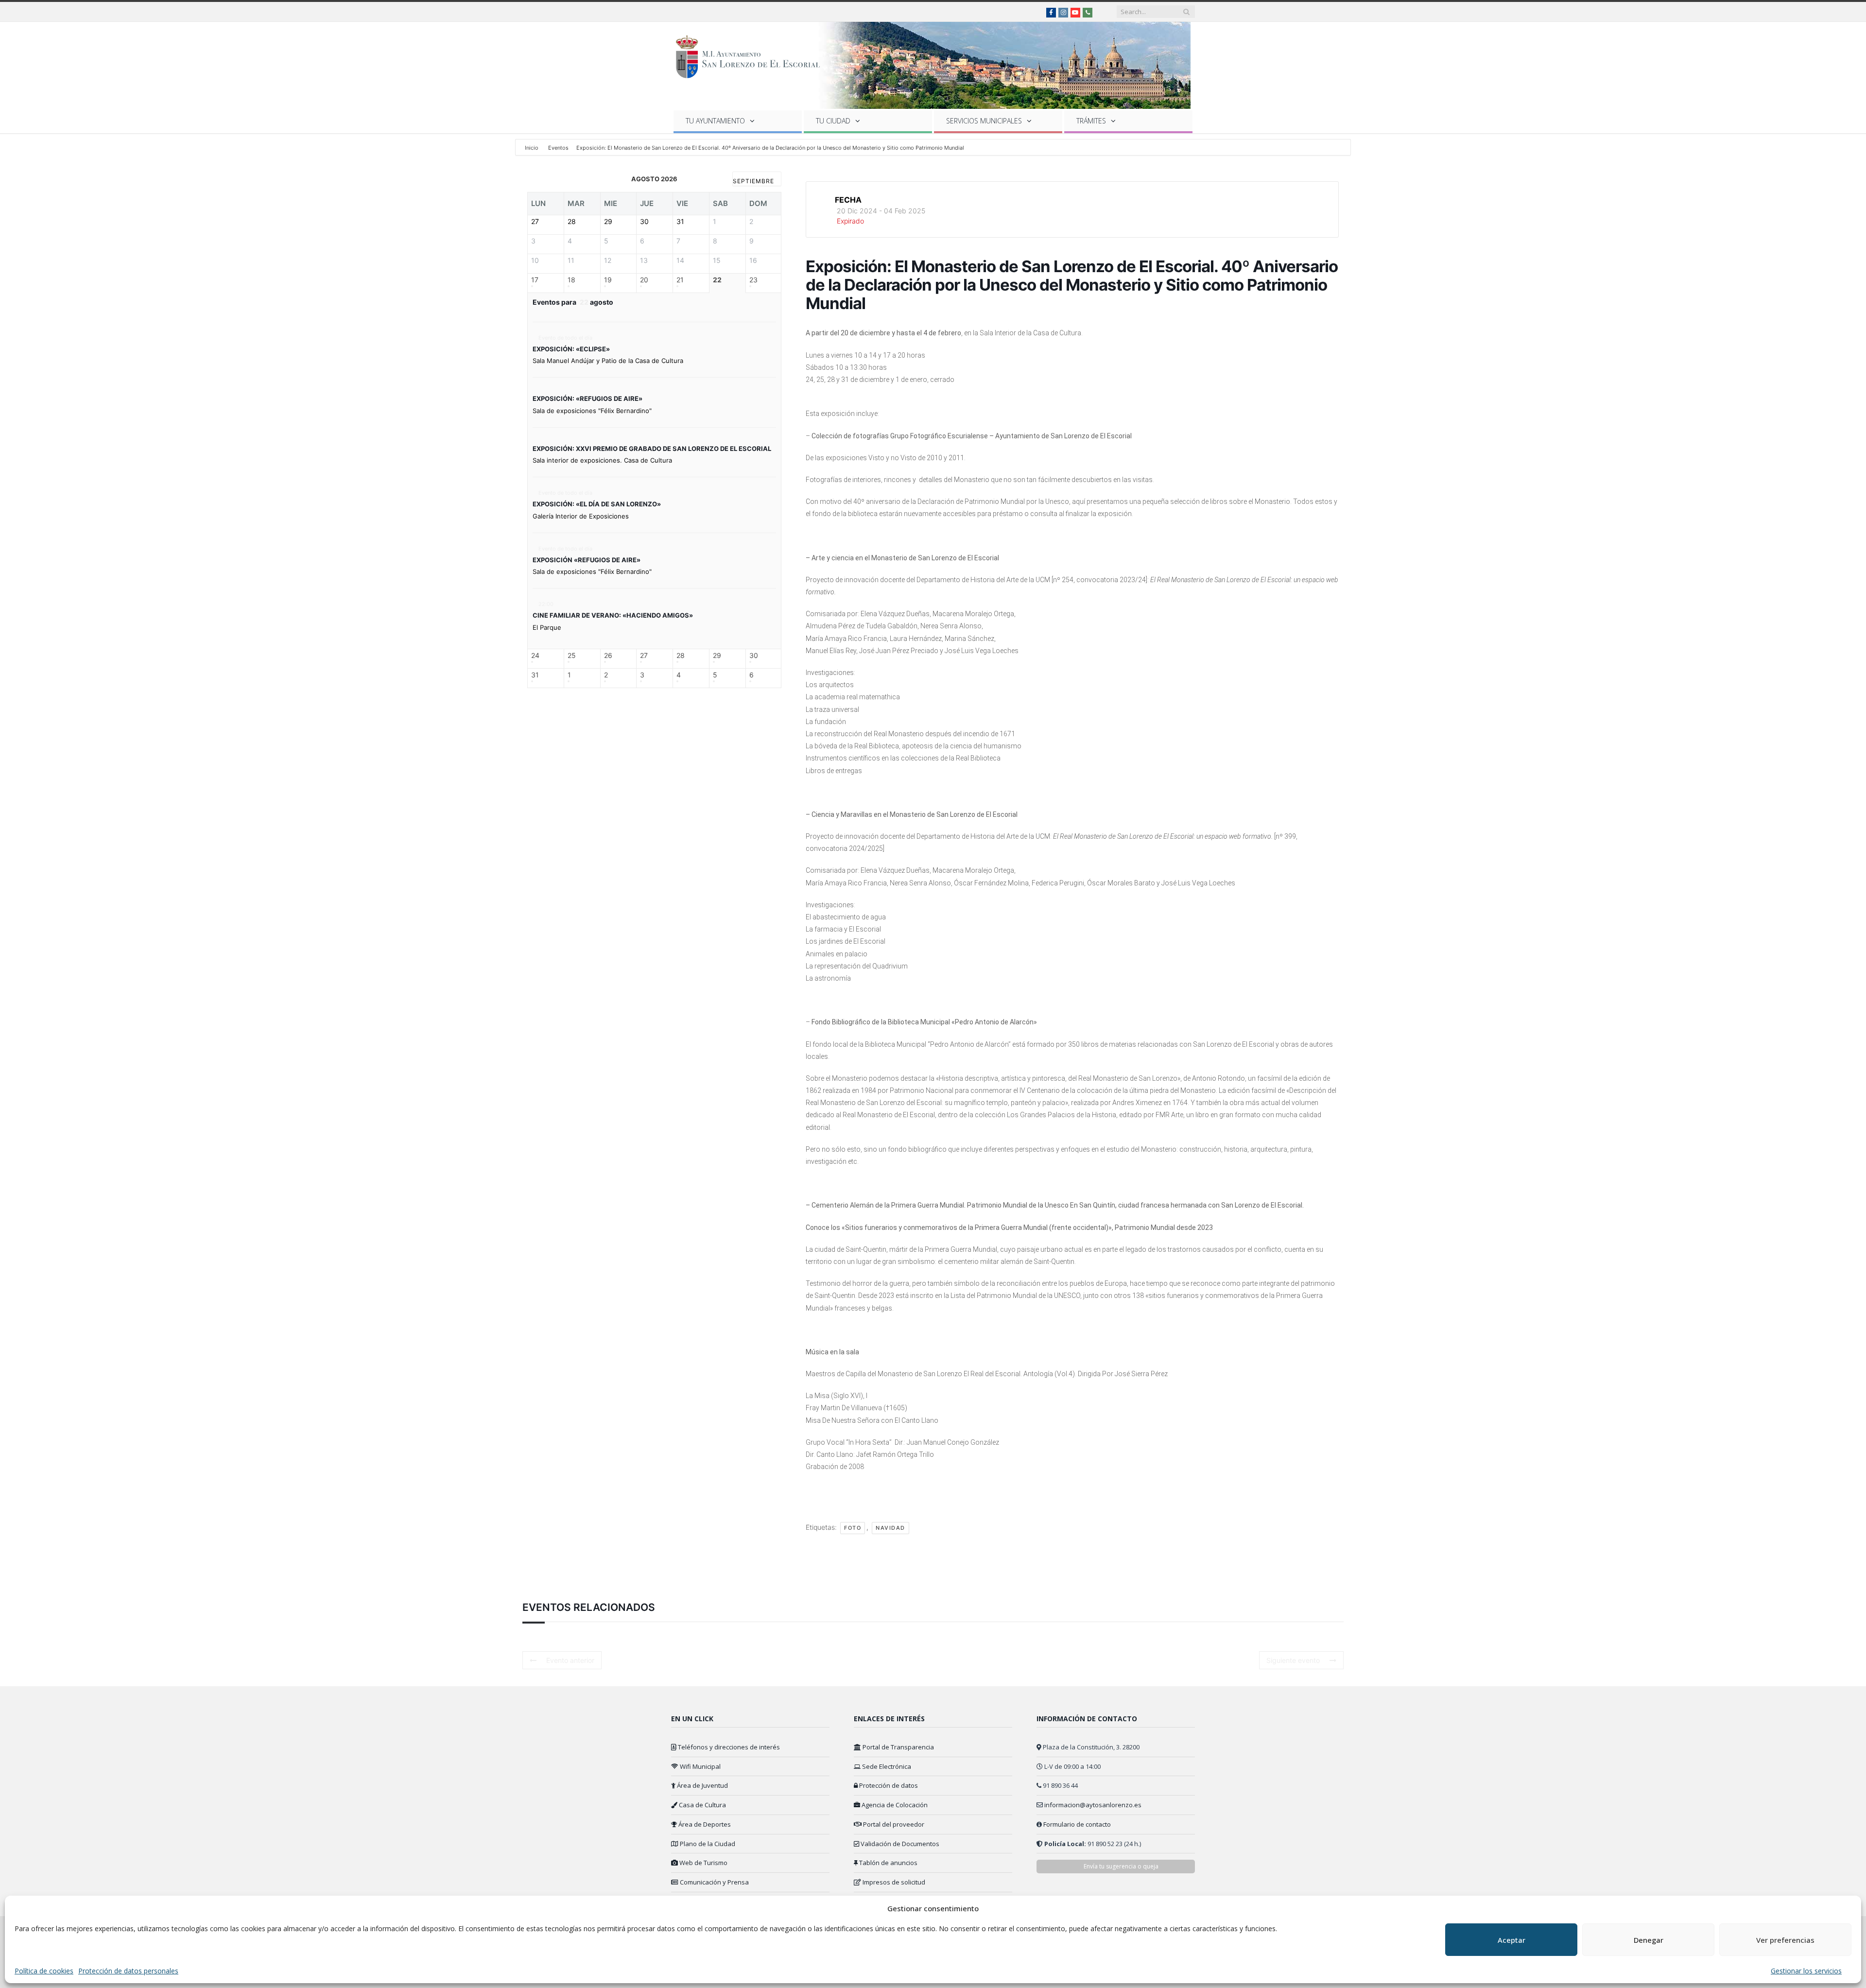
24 (535, 656)
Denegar (1649, 1940)
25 (572, 656)
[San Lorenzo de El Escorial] (752, 55)
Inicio (532, 148)
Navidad (890, 1528)
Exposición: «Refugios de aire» (587, 398)
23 (753, 280)
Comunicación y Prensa (714, 1882)
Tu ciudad (833, 121)
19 (608, 280)
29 (717, 656)
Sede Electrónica (886, 1766)
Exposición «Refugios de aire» (587, 560)
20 (644, 280)
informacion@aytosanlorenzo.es (1093, 1805)
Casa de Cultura (702, 1805)
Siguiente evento (1293, 1660)
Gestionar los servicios (1806, 1971)
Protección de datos (888, 1785)
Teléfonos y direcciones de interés (728, 1747)
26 (608, 656)
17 (535, 280)
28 (681, 656)
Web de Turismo (703, 1863)
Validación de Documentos (899, 1844)
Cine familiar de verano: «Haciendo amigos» (613, 615)
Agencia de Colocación (894, 1805)
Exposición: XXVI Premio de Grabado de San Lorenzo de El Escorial (652, 449)
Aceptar (1512, 1940)
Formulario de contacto (1077, 1824)
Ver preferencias (1785, 1940)
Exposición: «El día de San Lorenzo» (597, 504)
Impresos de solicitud (893, 1882)
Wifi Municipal (700, 1766)
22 (717, 280)
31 (535, 675)
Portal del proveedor (893, 1824)
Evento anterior (570, 1660)
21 (680, 280)
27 (644, 656)
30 (754, 656)
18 (571, 280)
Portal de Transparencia (898, 1747)
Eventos (558, 148)
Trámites (1091, 121)
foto (853, 1528)
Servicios (984, 121)
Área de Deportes (704, 1824)
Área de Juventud (702, 1785)
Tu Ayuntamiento (715, 121)
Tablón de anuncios (888, 1863)
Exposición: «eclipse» (571, 349)
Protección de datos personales (128, 1971)
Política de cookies (44, 1971)
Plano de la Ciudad (707, 1844)
